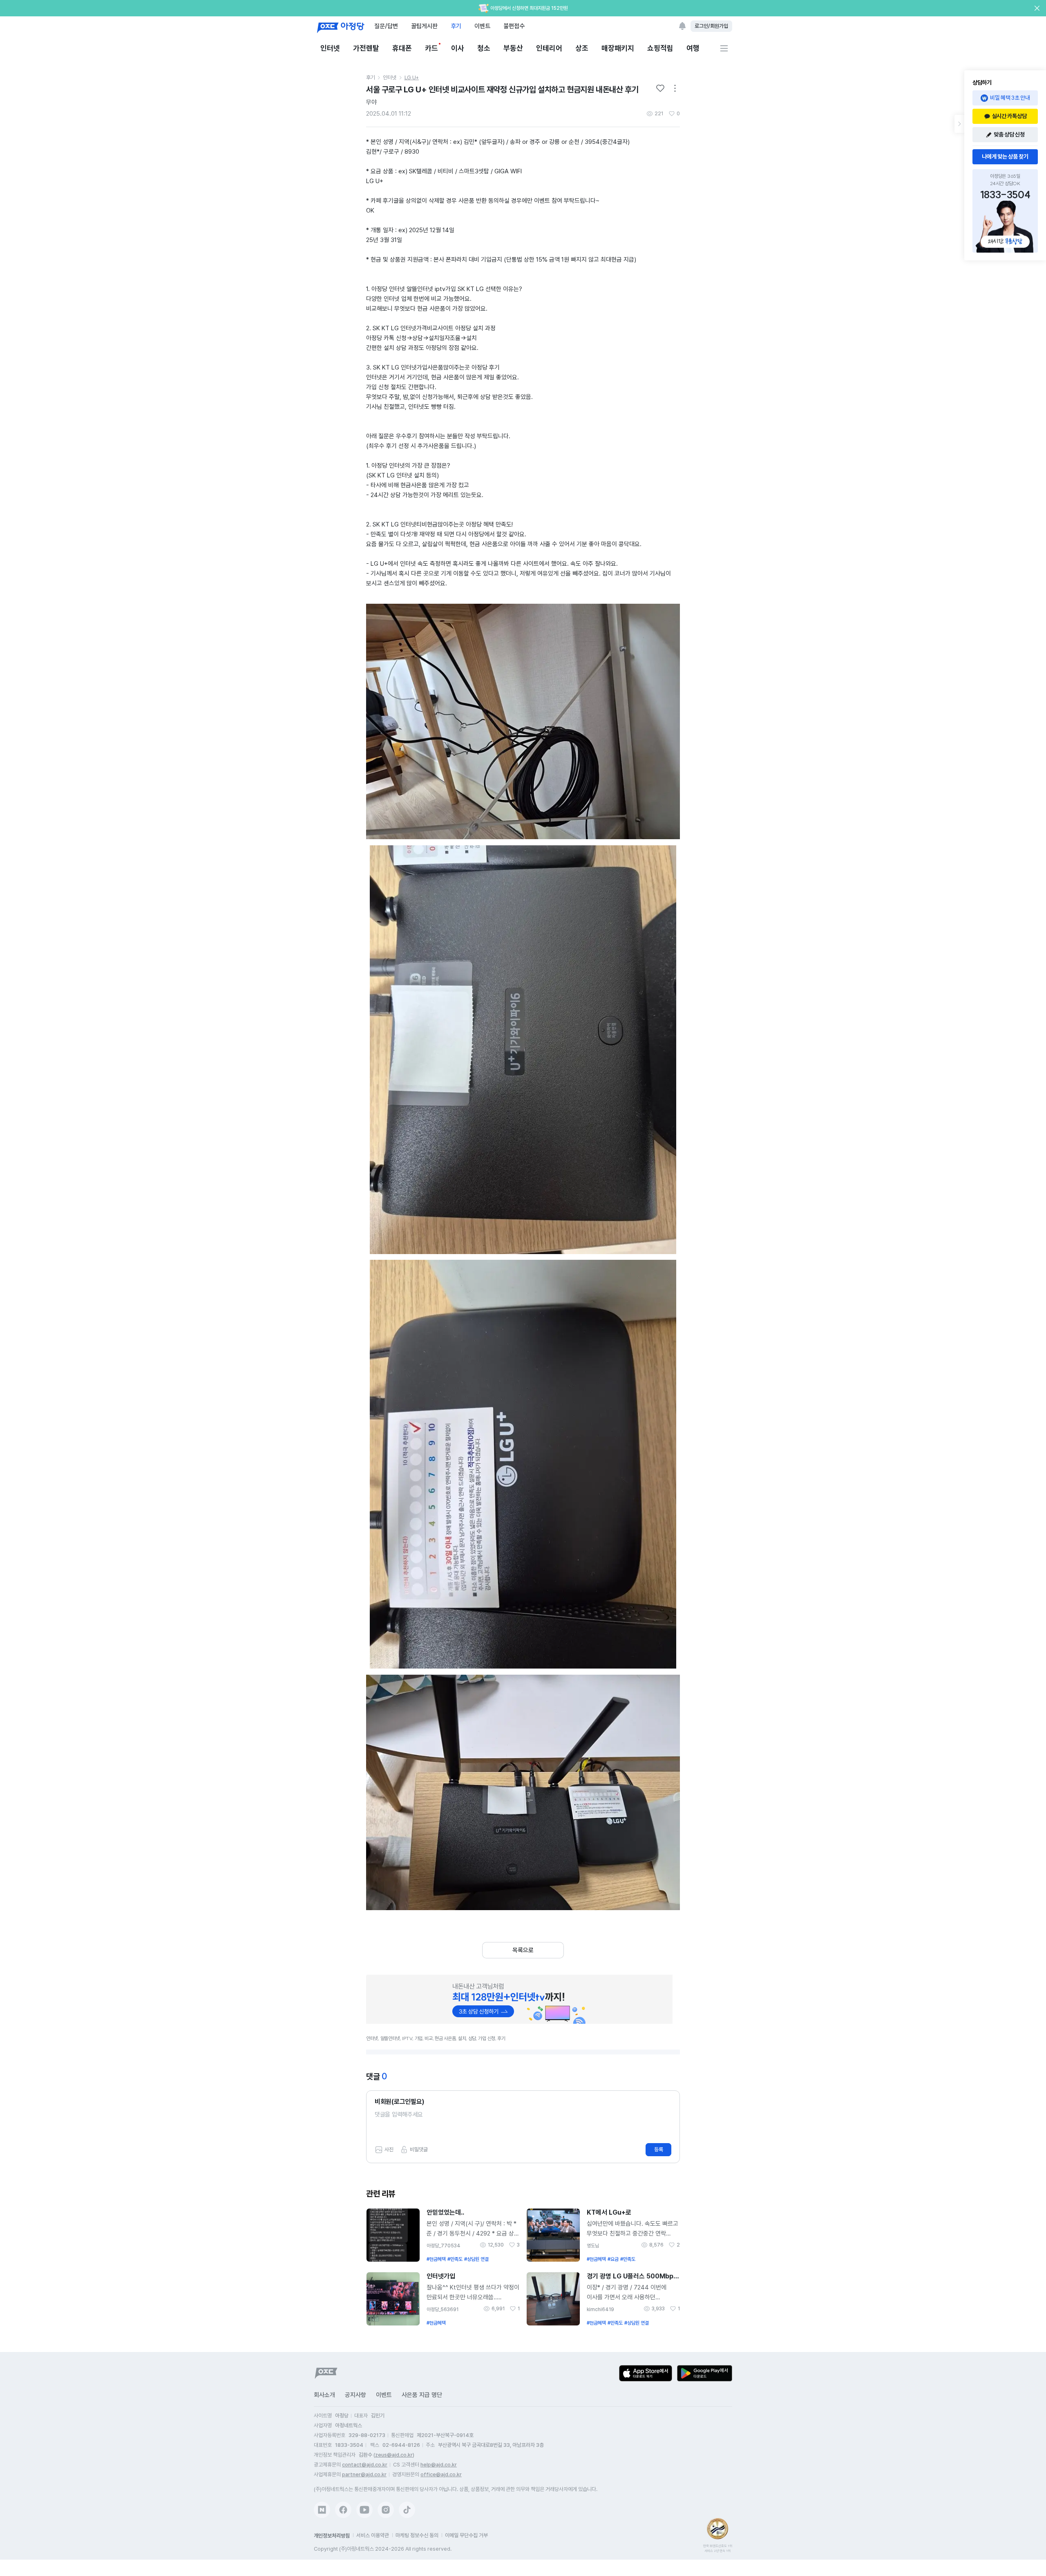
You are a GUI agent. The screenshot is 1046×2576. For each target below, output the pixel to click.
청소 (484, 48)
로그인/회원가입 (711, 26)
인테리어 (549, 48)
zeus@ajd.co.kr (394, 2455)
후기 (456, 26)
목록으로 (523, 1950)
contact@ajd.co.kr (365, 2465)
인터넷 (330, 48)
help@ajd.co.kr (439, 2465)
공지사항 (355, 2395)
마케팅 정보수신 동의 (417, 2535)
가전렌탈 (366, 48)
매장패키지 (618, 48)
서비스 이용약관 (373, 2535)
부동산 (513, 48)
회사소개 (324, 2395)
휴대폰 (402, 48)
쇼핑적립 (660, 48)
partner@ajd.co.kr (364, 2474)
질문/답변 (386, 26)
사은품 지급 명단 (422, 2395)
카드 (431, 48)
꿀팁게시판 (424, 26)
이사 (458, 48)
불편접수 (514, 26)
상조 (582, 48)
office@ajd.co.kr (441, 2474)
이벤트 (482, 26)
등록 (659, 2149)
